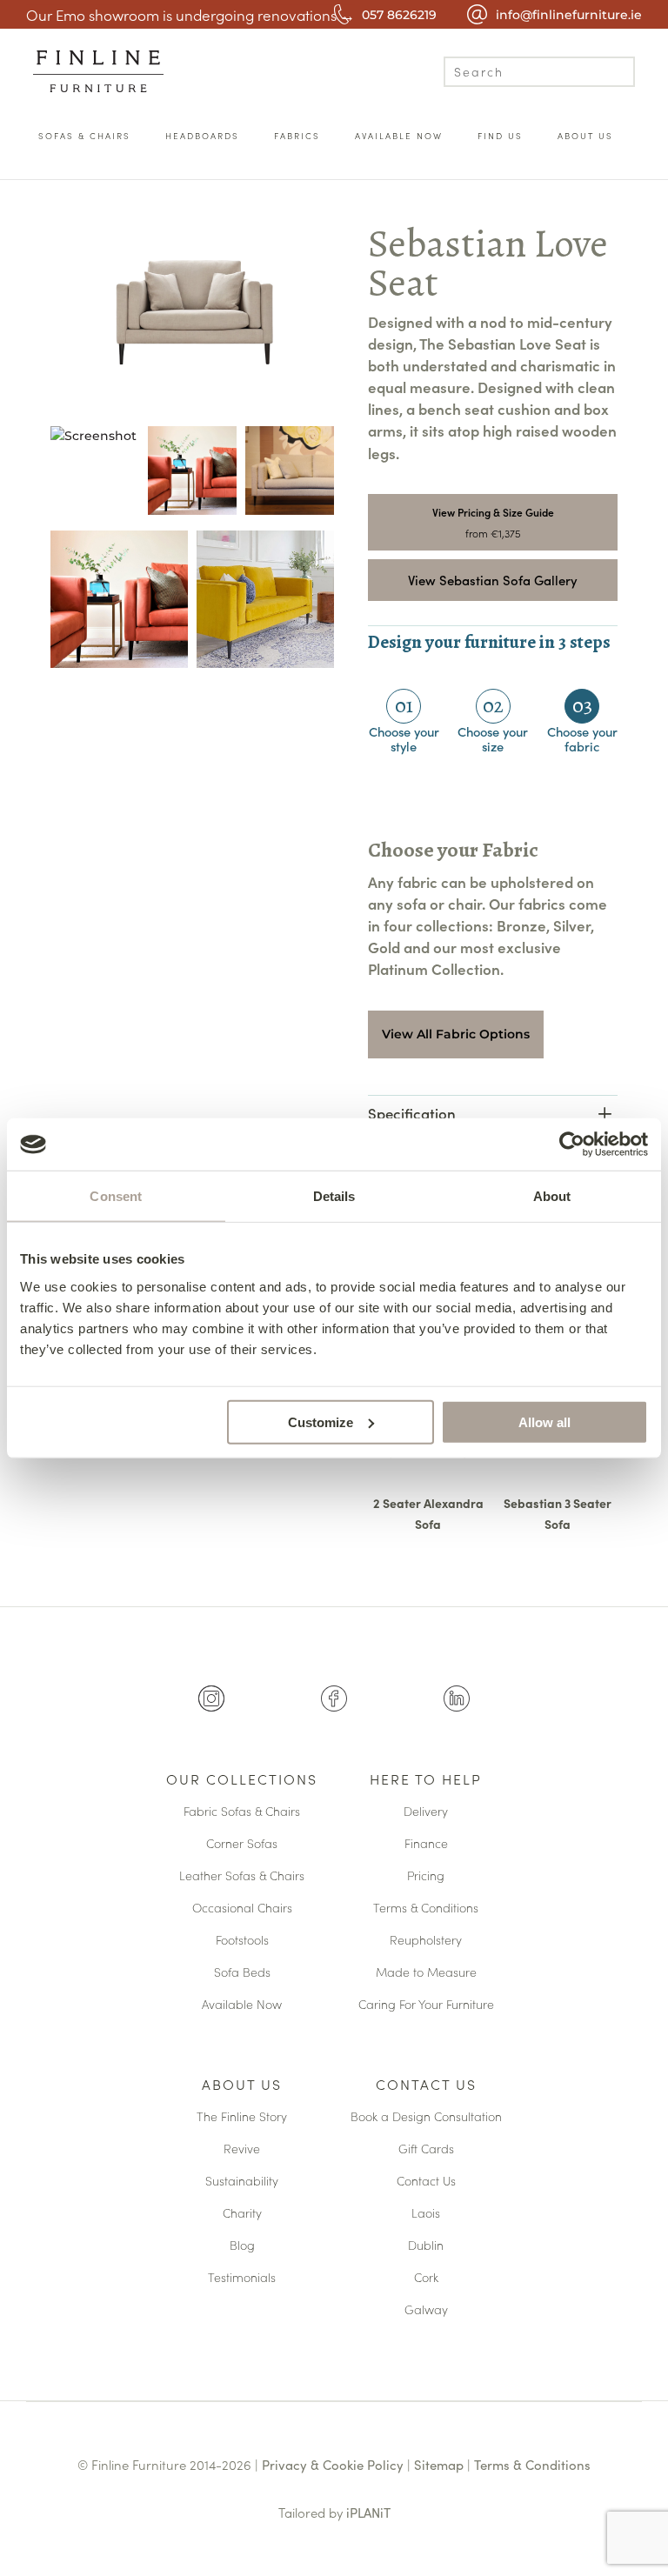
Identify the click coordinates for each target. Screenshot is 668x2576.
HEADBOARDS (202, 136)
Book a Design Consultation (426, 2117)
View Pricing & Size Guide (493, 512)
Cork (426, 2278)
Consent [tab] (116, 1196)
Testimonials (242, 2278)
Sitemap (439, 2464)
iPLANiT (368, 2512)
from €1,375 (493, 533)
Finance (426, 1844)
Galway (426, 2310)
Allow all (544, 1421)
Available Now (242, 2005)
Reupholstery (426, 1941)
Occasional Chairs (242, 1909)
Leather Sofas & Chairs (242, 1876)
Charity (242, 2214)
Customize (321, 1421)
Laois (426, 2214)
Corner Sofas (242, 1844)
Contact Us (426, 2085)
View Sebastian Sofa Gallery (493, 580)
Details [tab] (334, 1196)
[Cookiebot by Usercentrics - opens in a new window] (572, 1145)
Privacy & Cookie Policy (333, 2464)
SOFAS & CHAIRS (84, 136)
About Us (242, 2085)
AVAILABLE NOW (399, 136)
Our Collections (242, 1780)
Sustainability (242, 2182)
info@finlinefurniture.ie (569, 15)
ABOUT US (585, 136)
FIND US (500, 136)
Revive (242, 2149)
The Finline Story (242, 2117)
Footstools (242, 1941)
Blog (242, 2246)
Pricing (426, 1876)
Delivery (426, 1812)
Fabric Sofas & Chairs (242, 1812)
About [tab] (552, 1196)
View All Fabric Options (456, 1034)
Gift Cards (426, 2149)
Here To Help (426, 1780)
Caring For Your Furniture (426, 2005)
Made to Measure (426, 1973)
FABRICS (297, 136)
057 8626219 (399, 15)
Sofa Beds (242, 1973)
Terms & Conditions (426, 1909)
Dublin (426, 2246)
